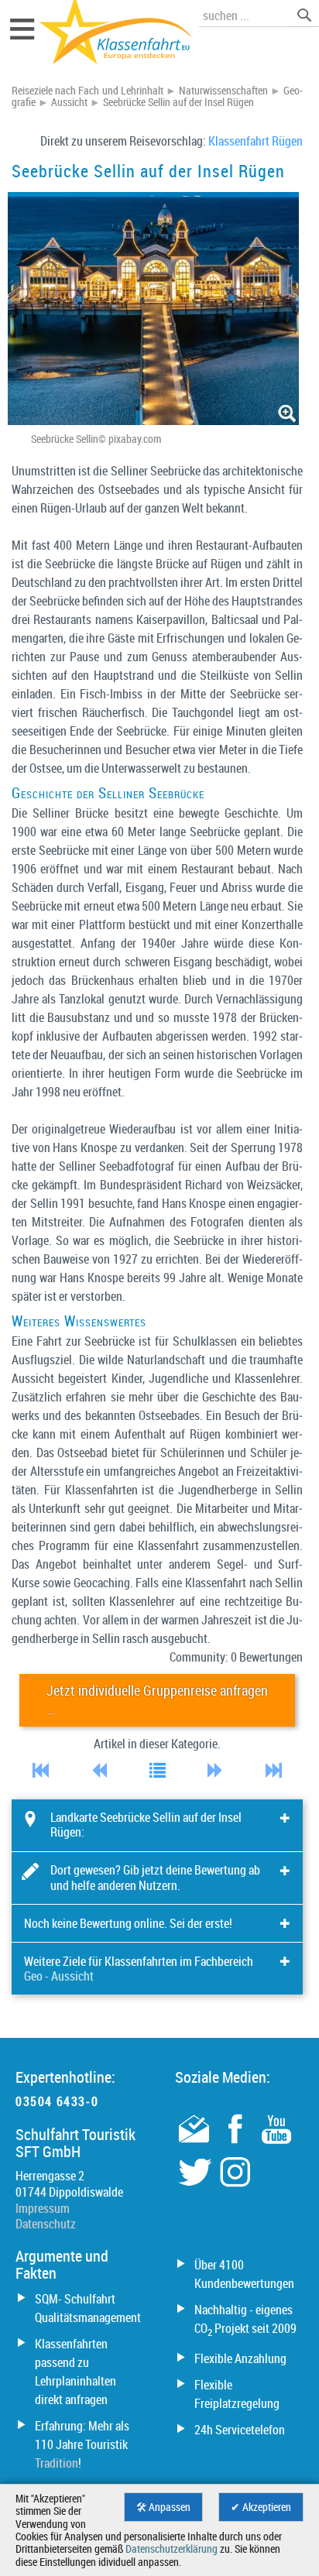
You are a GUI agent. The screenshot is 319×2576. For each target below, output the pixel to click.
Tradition (57, 2463)
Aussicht (69, 102)
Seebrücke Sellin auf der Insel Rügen (178, 102)
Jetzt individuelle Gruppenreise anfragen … (157, 1700)
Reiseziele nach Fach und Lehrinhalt (87, 91)
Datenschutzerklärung (172, 2549)
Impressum (43, 2208)
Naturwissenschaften (223, 91)
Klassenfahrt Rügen (256, 141)
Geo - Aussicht (59, 1976)
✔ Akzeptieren (261, 2507)
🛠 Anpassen (163, 2507)
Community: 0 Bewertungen (236, 1657)
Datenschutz (46, 2224)
